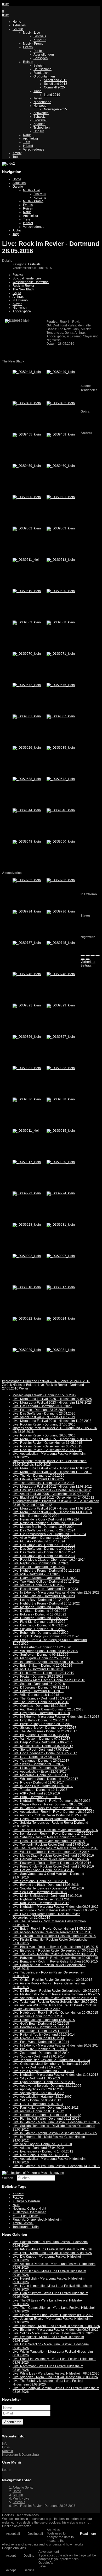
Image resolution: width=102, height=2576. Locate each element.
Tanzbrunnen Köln (26, 2227)
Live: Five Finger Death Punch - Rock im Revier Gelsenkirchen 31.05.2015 (46, 1916)
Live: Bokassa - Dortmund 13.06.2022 (39, 1614)
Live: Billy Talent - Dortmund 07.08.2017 (41, 1735)
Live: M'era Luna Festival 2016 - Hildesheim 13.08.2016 (52, 1508)
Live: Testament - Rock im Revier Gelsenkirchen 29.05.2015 (55, 2002)
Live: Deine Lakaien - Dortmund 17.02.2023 (44, 1596)
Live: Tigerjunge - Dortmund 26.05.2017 (41, 1761)
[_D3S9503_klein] (61, 528)
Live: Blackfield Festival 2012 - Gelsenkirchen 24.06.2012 (53, 1498)
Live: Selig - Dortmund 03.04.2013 (37, 2100)
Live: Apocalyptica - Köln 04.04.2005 (38, 2093)
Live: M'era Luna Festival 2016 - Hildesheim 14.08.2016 (52, 1512)
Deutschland (42, 69)
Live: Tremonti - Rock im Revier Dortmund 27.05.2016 (51, 1845)
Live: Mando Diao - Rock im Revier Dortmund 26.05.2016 (53, 1856)
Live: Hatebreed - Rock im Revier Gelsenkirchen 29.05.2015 (55, 2013)
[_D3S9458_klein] (61, 434)
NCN (16, 2205)
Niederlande (42, 102)
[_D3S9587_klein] (61, 716)
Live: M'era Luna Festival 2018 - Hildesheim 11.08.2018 (52, 1421)
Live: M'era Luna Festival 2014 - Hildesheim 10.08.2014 (52, 1468)
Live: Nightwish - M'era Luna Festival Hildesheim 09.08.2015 (56, 1907)
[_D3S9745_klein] (61, 943)
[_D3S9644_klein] (27, 810)
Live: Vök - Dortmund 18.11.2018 (36, 1695)
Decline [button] (29, 2556)
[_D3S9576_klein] (61, 685)
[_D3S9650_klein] (61, 842)
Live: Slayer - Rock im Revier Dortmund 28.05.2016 (49, 1804)
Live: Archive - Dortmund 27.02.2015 (38, 2016)
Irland (38, 91)
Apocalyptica (22, 311)
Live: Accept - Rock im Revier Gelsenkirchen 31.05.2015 (52, 1932)
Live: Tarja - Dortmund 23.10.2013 (37, 2067)
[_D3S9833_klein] (61, 1068)
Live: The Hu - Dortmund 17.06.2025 (38, 1476)
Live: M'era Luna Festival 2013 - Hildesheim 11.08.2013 (52, 1472)
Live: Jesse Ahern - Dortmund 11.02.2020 (42, 1647)
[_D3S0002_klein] (27, 1256)
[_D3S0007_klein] (61, 1256)
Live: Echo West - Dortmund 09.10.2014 (41, 2042)
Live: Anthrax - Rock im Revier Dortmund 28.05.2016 (50, 1815)
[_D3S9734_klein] (27, 911)
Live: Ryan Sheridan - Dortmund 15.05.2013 (44, 2082)
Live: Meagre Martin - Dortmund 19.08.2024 (44, 1527)
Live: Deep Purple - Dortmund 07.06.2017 (42, 1742)
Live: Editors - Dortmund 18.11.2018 (38, 1691)
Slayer (17, 304)
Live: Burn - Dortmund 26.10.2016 (37, 1797)
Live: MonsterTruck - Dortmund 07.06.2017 (43, 1746)
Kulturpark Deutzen (26, 2201)
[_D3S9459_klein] (27, 466)
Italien (38, 98)
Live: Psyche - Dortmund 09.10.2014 (38, 2038)
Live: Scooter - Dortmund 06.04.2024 (39, 1567)
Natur (27, 135)
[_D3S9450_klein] (27, 403)
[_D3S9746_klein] (27, 974)
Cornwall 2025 (54, 87)
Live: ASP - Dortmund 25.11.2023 (36, 1574)
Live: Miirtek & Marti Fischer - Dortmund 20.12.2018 (49, 1680)
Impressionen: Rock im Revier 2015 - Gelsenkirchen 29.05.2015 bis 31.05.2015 (50, 1463)
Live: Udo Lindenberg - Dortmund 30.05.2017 (45, 1753)
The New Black (23, 289)
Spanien (39, 124)
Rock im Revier (23, 286)
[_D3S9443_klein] (27, 372)
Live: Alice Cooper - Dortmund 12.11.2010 (42, 2144)
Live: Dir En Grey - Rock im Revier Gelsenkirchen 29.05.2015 (56, 1991)
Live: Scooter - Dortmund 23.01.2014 (39, 2056)
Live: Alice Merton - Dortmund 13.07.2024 (42, 1538)
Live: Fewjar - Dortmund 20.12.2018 (38, 1677)
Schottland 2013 (56, 84)
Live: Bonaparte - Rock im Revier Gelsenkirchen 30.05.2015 (55, 1961)
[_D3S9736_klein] (61, 911)
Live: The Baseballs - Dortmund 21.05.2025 (43, 1483)
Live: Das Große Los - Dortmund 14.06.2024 (44, 1549)
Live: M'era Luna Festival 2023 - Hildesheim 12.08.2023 (52, 1403)
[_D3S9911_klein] (27, 1131)
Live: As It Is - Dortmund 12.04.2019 (38, 1669)
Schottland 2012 (56, 80)
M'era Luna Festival (26, 2216)
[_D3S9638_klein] (27, 779)
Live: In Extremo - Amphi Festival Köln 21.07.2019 (48, 1662)
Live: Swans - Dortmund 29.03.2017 (38, 1764)
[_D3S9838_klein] (61, 1099)
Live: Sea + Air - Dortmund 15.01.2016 (40, 1892)
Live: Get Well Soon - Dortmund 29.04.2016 (43, 1870)
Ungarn (39, 131)
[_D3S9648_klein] (27, 842)
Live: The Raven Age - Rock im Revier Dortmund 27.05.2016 (55, 1848)
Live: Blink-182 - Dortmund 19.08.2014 (40, 2049)
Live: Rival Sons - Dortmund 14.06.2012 (41, 2155)
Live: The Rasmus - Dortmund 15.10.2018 (42, 1698)
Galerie (18, 29)
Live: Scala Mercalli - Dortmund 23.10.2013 (43, 2071)
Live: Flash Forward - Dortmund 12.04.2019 (43, 1673)
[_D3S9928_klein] (27, 1225)
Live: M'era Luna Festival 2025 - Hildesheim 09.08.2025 (52, 1399)
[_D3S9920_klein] (61, 1162)
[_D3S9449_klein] (61, 372)
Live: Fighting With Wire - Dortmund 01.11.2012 (46, 2119)
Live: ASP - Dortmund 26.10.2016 (36, 1793)
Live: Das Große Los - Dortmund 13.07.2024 (44, 1545)
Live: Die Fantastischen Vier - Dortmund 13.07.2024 (49, 1534)
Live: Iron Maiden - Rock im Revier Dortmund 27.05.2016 (53, 1834)
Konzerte (40, 40)
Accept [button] (11, 2556)
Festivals (40, 36)
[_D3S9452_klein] (61, 403)
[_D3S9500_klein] (27, 497)
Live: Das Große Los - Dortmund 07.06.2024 (44, 1552)
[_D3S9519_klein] (27, 591)
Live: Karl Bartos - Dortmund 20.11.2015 (41, 1903)
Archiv (17, 153)
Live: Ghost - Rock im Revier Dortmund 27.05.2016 (49, 1841)
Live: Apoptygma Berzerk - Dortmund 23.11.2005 (47, 2086)
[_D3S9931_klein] (61, 1225)
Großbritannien (44, 76)
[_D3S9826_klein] (27, 1037)
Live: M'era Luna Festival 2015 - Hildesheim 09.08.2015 (52, 1439)
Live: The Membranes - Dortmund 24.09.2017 (45, 1731)
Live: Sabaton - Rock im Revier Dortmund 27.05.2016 (50, 1837)
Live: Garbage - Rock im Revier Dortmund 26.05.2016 (51, 1859)
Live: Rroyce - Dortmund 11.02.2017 (38, 1782)
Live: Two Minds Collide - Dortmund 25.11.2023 (46, 1582)
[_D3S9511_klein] (27, 560)
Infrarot (28, 146)
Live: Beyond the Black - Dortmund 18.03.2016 (46, 1885)
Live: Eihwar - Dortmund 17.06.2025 (38, 1479)
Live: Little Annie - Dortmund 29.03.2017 (41, 1768)
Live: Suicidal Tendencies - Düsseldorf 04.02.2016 (48, 1888)
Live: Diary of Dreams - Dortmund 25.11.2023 (45, 1578)
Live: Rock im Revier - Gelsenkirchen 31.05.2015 (47, 1443)
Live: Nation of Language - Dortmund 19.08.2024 (47, 1523)
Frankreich (41, 73)
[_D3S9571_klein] (61, 654)
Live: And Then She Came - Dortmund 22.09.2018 (48, 1709)
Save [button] (42, 2566)
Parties (38, 51)
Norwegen (41, 106)
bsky (5, 4)
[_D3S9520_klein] (61, 591)
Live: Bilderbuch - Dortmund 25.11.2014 (41, 2031)
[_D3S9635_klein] (61, 748)
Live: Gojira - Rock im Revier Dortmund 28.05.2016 (49, 1819)
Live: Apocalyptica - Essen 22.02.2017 (40, 1772)
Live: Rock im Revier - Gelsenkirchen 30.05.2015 (47, 1446)
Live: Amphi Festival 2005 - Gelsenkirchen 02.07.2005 (51, 1494)
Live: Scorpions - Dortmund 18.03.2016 (40, 1881)
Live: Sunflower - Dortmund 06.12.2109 (40, 1655)
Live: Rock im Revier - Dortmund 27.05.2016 (44, 1424)
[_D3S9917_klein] (27, 1162)
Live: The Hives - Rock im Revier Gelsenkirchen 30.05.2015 (55, 1954)
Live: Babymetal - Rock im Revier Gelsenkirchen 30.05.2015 (55, 1958)
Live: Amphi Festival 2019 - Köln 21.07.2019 (44, 1417)
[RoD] (33, 2173)
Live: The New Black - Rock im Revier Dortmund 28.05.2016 (55, 1830)
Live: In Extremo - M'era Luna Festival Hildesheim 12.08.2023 (56, 1593)
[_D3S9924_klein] (61, 1193)
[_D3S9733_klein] (61, 880)
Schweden (41, 113)
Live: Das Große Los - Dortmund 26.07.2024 (44, 1530)
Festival (18, 275)
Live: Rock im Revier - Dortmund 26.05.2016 (44, 1435)
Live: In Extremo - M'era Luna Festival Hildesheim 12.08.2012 (56, 2122)
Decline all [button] (35, 2534)
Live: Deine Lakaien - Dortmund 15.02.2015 (44, 2020)
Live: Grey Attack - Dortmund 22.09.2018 (41, 1713)
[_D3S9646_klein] (61, 810)
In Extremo (20, 300)
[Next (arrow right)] (88, 959)
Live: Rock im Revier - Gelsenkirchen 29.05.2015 (47, 1450)
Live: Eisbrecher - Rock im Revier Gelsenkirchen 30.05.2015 (55, 1951)
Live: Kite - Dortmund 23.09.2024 (36, 1516)
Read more (88, 2534)
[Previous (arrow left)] (83, 959)
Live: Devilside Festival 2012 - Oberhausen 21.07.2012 (52, 1490)
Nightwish (20, 308)
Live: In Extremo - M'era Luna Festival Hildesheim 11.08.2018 (56, 1717)
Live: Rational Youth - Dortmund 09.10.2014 (44, 2035)
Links (6, 2447)
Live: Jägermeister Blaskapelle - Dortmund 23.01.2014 (51, 2060)
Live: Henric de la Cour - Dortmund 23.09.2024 (46, 1519)
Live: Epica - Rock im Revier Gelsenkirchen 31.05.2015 (52, 1929)
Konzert (18, 2194)
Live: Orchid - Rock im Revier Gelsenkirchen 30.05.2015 (52, 1980)
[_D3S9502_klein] (27, 528)
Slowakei (40, 120)
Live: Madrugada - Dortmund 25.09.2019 (41, 1658)
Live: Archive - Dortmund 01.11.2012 (38, 2111)
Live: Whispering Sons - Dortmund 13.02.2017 (45, 1779)
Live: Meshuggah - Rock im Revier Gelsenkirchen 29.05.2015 (56, 1994)
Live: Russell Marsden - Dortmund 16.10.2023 (45, 1589)
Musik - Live (32, 33)
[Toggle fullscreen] (93, 956)
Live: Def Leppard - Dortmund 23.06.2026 (42, 1406)
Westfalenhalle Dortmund (31, 282)
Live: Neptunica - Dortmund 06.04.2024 (41, 1563)
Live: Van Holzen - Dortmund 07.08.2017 (41, 1739)
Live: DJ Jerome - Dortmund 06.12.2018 (41, 1687)
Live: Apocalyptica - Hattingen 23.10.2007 (42, 2097)
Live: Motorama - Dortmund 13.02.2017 (40, 1775)
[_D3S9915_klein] (61, 1131)
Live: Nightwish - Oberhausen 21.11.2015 (42, 1899)
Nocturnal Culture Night (29, 2209)
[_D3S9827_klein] (61, 1037)
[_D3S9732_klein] (27, 880)
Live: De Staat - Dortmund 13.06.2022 (39, 1611)
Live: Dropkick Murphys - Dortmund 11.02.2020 (46, 1636)
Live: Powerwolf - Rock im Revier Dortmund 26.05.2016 (52, 1863)
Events (28, 47)
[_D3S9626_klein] (27, 748)
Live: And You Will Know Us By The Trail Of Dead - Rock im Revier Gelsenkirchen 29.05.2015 (54, 2007)
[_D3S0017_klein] (61, 1287)
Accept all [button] (13, 2534)
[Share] (88, 956)
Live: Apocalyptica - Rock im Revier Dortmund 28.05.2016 (53, 1812)
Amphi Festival (23, 2223)
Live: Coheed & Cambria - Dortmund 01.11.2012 (47, 2115)
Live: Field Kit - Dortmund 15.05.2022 (39, 1622)
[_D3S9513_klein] (61, 560)
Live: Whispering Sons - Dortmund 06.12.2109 (45, 1651)
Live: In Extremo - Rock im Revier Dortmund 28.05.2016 (52, 1808)
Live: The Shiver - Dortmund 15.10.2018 (41, 1702)
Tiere (27, 142)
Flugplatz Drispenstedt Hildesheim (37, 2220)
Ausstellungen (44, 55)
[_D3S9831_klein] (27, 1068)
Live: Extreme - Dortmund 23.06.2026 (39, 1410)
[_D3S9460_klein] (61, 466)
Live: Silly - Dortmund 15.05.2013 (36, 2078)
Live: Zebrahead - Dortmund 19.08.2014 (41, 2053)
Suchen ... (9, 2178)
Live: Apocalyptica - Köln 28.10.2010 (38, 2089)
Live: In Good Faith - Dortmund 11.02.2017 (43, 1786)
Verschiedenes (34, 150)
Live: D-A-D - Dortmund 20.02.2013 (38, 2104)
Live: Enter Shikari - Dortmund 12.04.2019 (42, 1666)
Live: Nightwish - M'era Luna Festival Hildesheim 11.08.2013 (55, 2075)
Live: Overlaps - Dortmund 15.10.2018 (40, 1706)
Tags (16, 157)
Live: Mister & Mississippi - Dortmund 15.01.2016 (47, 1896)
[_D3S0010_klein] (27, 1287)
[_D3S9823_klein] (61, 1005)
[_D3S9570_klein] (27, 654)
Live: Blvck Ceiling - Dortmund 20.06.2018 (42, 1724)
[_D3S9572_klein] (27, 685)
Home (17, 22)
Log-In (7, 2470)
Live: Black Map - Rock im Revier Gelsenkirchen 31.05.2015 (55, 1947)
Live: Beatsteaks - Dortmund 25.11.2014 (41, 2027)
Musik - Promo (33, 44)
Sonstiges (41, 58)
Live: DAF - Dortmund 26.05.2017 (36, 1757)
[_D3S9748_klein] (61, 974)
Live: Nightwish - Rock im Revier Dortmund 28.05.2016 (52, 1801)
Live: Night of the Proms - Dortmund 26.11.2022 (46, 1603)
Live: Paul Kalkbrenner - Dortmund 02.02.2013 (46, 2108)
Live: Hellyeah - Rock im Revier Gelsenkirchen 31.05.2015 (54, 1936)
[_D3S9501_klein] (61, 497)
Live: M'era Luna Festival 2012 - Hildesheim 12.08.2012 (52, 1487)
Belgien (39, 65)
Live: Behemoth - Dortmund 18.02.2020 (41, 1633)
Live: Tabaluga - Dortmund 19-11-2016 (40, 1790)
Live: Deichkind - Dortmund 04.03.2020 (40, 1625)
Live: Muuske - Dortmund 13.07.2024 (39, 1541)
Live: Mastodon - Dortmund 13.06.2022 (40, 1607)
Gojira (17, 293)
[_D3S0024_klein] (61, 1319)
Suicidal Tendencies (27, 278)
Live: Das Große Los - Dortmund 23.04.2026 (44, 1414)
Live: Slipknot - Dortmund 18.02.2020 (39, 1629)
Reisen (28, 62)
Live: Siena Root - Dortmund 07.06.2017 (41, 1750)
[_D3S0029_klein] (27, 1350)
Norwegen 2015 (55, 109)
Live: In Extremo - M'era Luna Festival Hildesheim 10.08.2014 (56, 2046)
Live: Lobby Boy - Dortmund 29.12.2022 (41, 1600)
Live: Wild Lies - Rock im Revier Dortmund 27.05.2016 (51, 1852)
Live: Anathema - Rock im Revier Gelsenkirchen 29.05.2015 (55, 1998)
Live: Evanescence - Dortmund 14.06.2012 (43, 2151)
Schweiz (39, 117)
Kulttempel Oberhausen (29, 2212)
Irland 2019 (52, 95)
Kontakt (7, 2451)
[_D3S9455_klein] (27, 434)
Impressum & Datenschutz (21, 2455)
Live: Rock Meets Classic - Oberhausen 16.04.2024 (49, 1560)
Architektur (31, 139)
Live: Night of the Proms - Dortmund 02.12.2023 (46, 1571)
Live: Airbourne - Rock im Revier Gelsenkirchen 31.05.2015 (55, 1910)
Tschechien (42, 128)
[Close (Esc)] (83, 956)
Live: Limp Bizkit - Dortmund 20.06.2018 (41, 1720)
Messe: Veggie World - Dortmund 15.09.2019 (44, 1395)
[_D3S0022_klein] (27, 1319)
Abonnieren (13, 2422)
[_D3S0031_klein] (61, 1350)
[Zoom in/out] (98, 956)
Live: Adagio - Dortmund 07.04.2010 (38, 2148)
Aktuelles (19, 25)
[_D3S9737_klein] (27, 943)
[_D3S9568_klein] (61, 622)
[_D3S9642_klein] (61, 779)
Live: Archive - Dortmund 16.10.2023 (38, 1585)
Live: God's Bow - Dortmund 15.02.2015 (41, 2024)
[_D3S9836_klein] (27, 1099)
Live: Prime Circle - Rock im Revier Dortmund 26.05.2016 (53, 1867)
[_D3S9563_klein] (27, 622)
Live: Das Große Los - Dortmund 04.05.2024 (44, 1556)
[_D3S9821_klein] (27, 1005)
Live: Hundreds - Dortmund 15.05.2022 (40, 1618)
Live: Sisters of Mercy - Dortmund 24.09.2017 (44, 1728)
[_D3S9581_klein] (27, 716)
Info (5, 2444)
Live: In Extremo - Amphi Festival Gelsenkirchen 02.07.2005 (55, 2133)
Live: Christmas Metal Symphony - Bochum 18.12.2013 (52, 2064)
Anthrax (18, 297)
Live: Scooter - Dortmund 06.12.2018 (39, 1684)
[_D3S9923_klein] (27, 1193)
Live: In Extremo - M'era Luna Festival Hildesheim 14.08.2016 (56, 2166)
